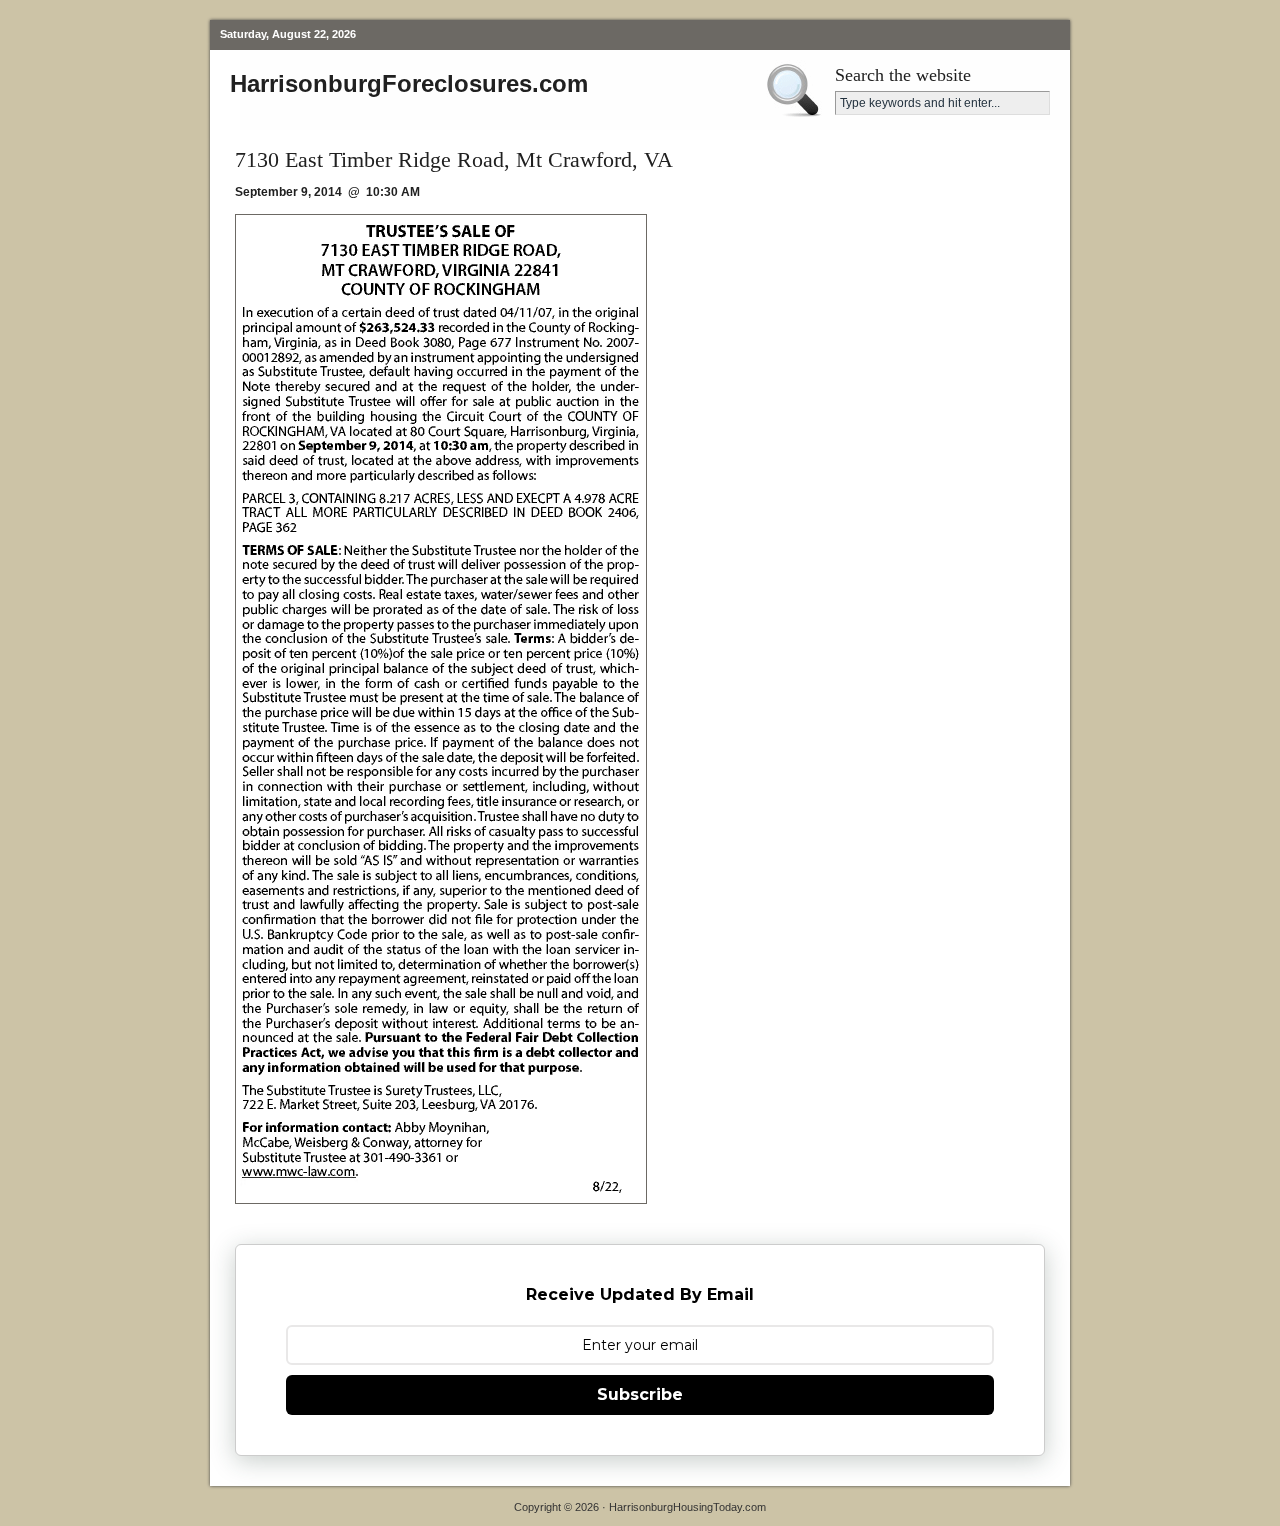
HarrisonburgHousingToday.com (687, 1507)
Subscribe (640, 1394)
